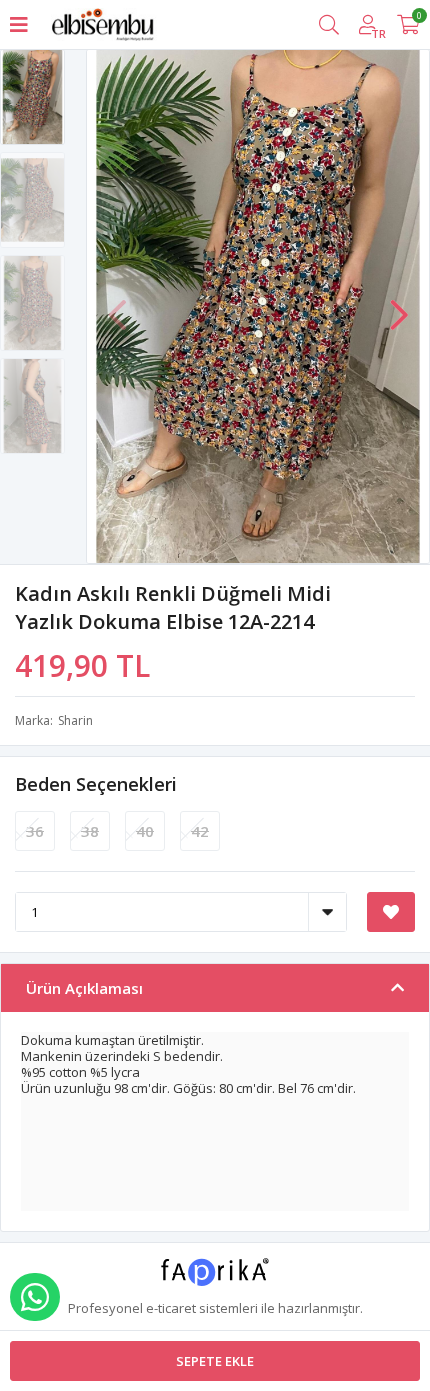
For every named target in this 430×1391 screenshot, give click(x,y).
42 (200, 831)
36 (35, 831)
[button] (399, 305)
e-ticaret (171, 1308)
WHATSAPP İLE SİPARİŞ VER (35, 1297)
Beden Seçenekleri (96, 784)
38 (90, 831)
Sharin (75, 720)
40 (145, 831)
